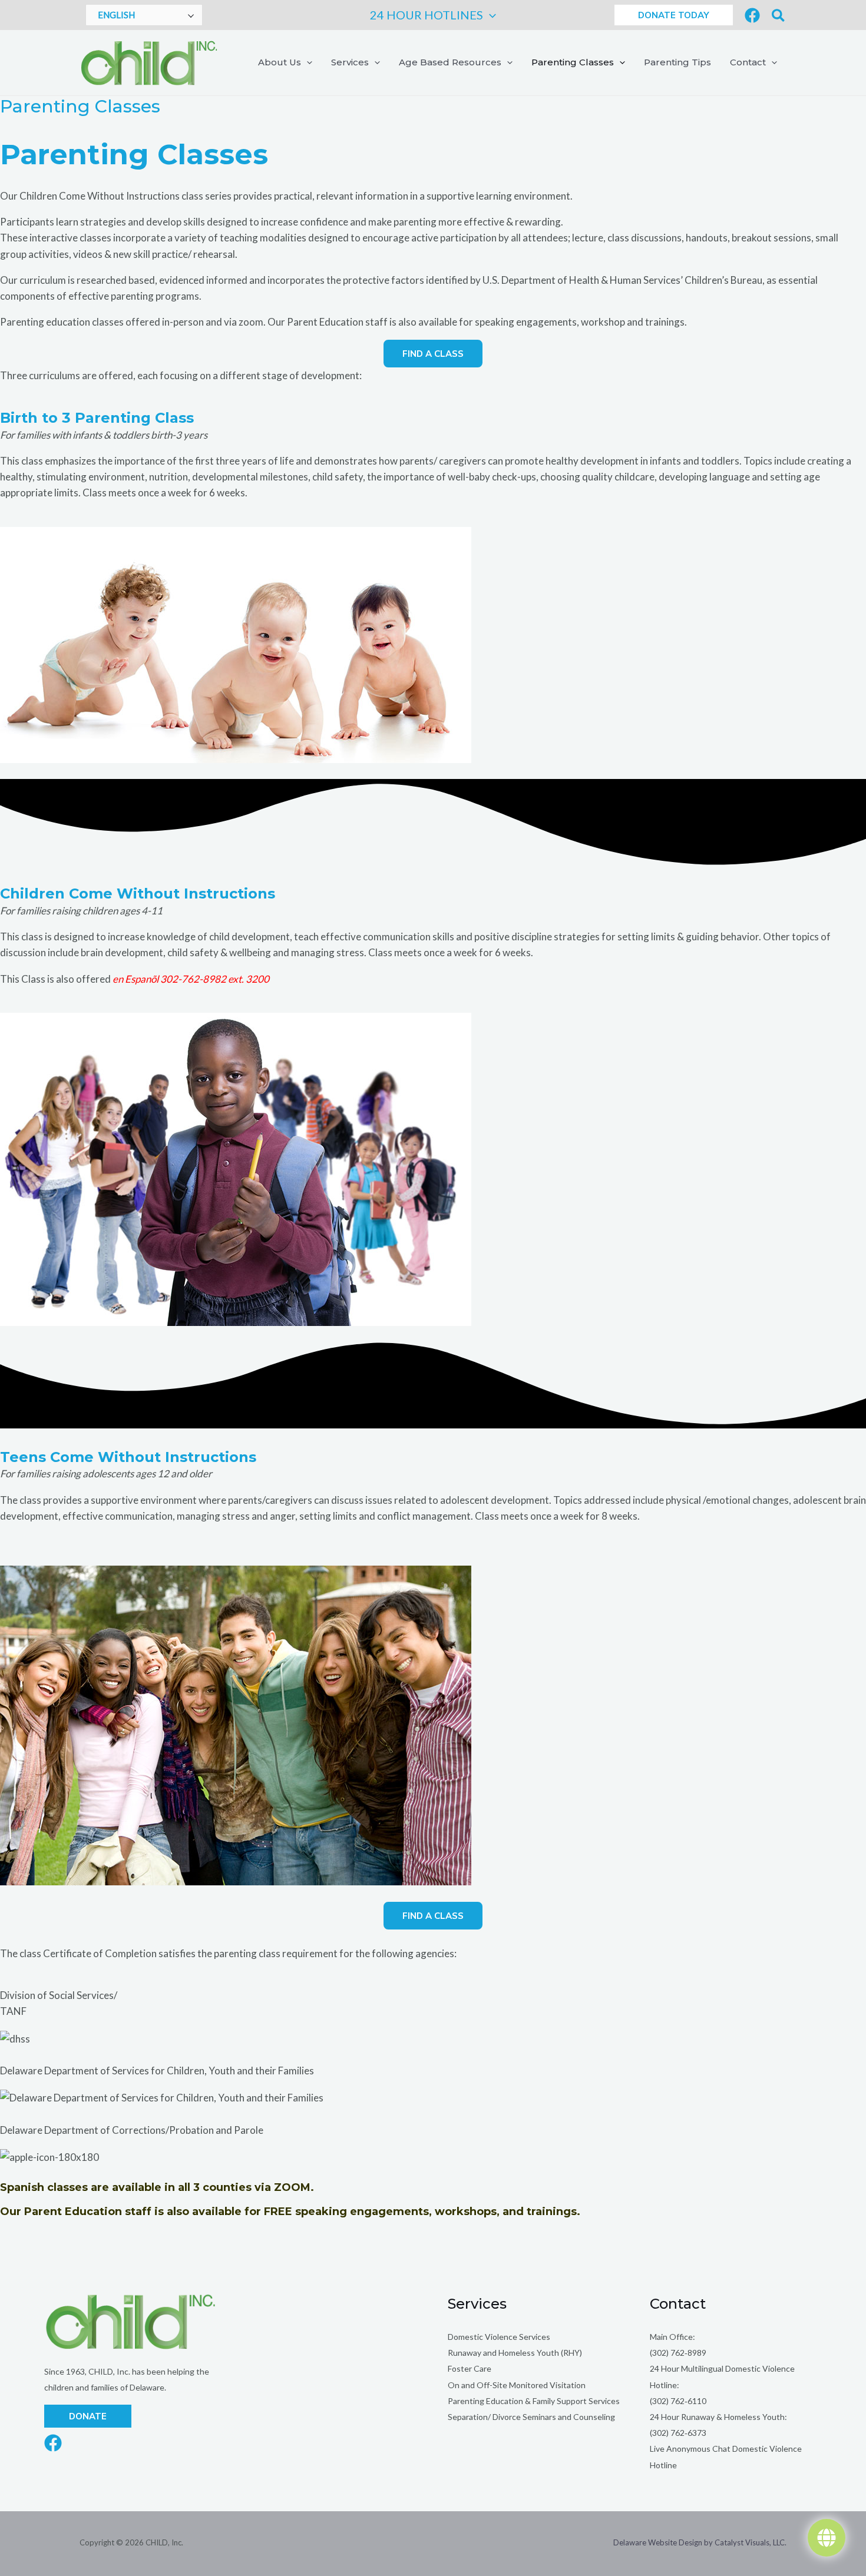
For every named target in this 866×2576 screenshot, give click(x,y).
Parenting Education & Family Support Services (534, 2401)
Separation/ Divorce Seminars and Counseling (531, 2417)
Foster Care (470, 2368)
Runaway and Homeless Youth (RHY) (515, 2353)
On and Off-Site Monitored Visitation (517, 2385)
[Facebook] (752, 15)
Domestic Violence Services (499, 2337)
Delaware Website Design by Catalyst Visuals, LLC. (700, 2542)
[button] (490, 15)
